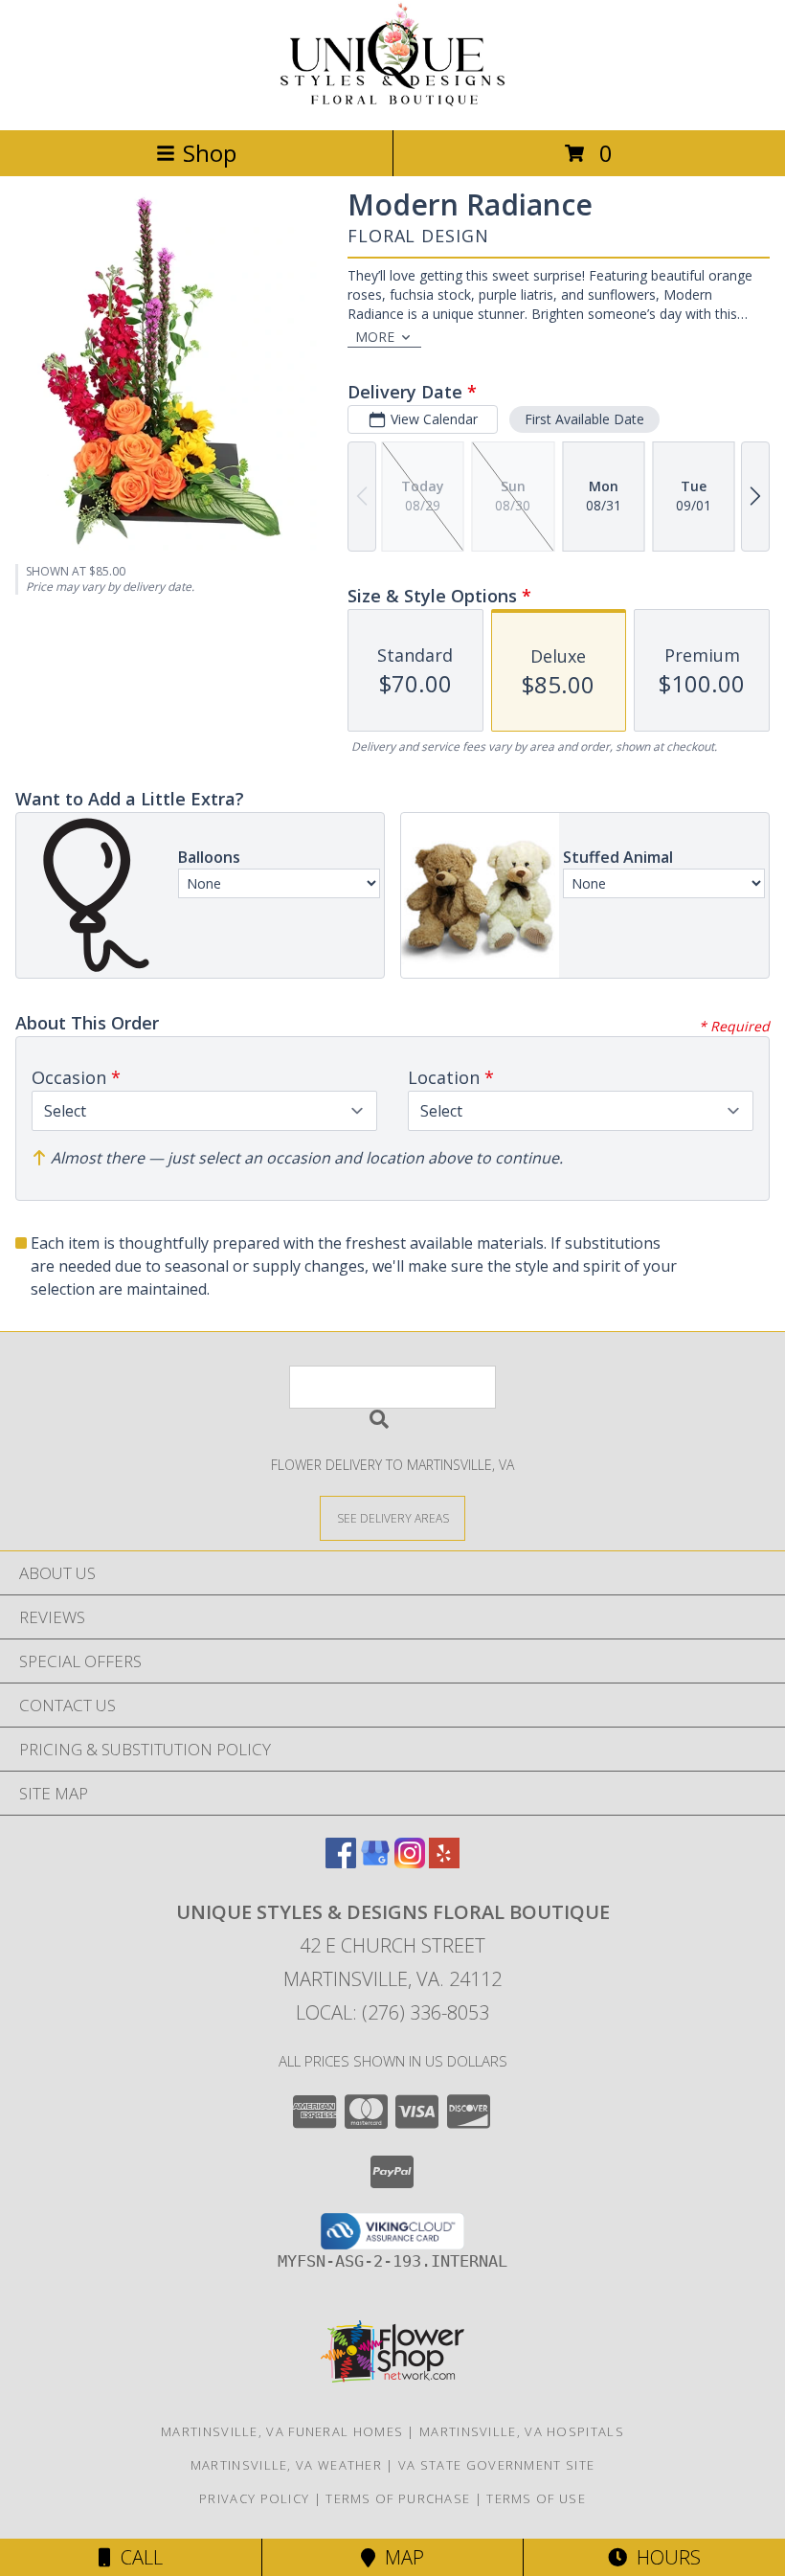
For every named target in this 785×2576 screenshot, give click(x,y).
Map (400, 2557)
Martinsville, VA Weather (286, 2465)
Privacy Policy (254, 2498)
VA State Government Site (496, 2465)
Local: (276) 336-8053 (392, 2012)
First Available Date (584, 419)
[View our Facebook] (341, 1862)
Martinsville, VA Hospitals (522, 2431)
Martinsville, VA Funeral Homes (282, 2431)
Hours (664, 2557)
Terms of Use (536, 2498)
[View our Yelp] (444, 1862)
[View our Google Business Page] (375, 1862)
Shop (210, 153)
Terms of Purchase (398, 2498)
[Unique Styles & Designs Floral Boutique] (392, 102)
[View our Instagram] (410, 1862)
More (375, 337)
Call (137, 2557)
